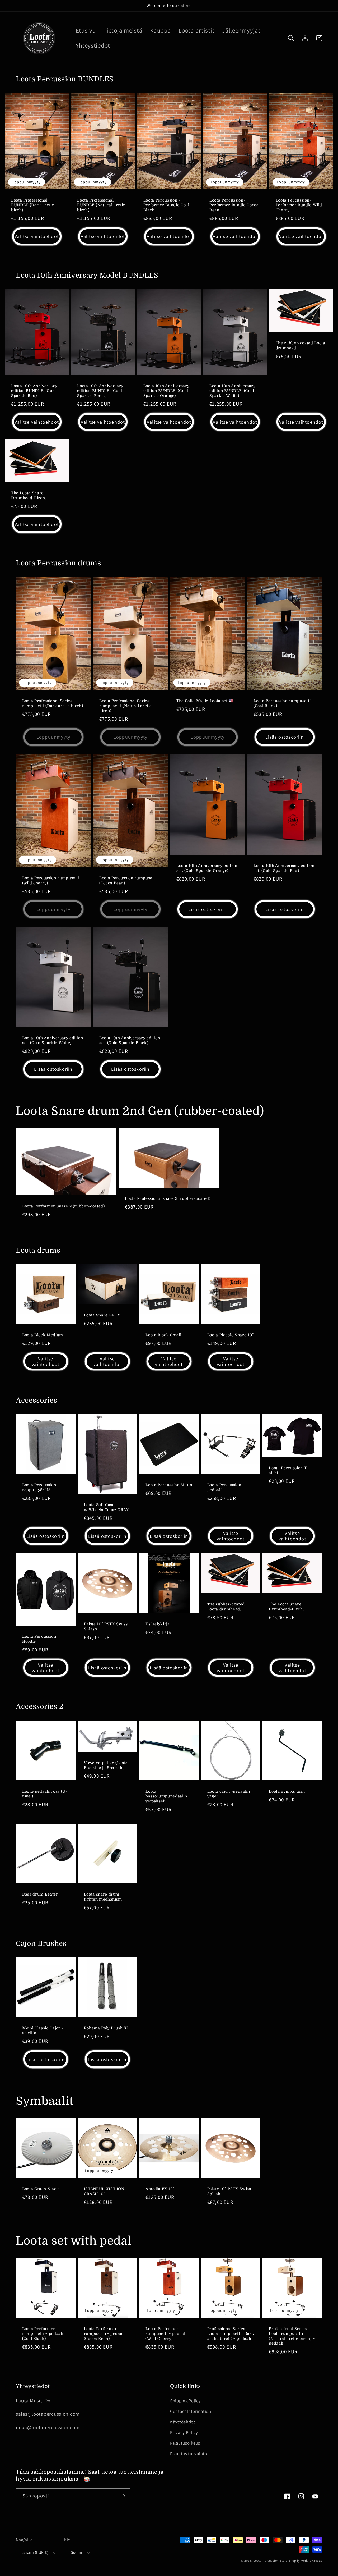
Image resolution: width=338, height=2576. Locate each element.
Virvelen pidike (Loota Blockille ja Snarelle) (106, 1765)
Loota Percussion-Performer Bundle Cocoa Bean (234, 205)
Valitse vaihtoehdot (37, 236)
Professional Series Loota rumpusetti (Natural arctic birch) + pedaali (292, 2336)
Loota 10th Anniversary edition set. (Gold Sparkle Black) (130, 1040)
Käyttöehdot (183, 2422)
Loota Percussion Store (270, 2561)
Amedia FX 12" (160, 2189)
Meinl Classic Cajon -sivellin (43, 2031)
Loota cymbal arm (287, 1791)
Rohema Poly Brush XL (107, 2028)
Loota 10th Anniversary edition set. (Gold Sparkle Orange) (207, 868)
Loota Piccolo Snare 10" (231, 1335)
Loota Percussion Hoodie (39, 1639)
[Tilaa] (123, 2496)
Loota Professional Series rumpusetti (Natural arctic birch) (126, 706)
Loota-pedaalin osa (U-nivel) (45, 1794)
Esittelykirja (158, 1624)
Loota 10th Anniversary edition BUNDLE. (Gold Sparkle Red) (34, 391)
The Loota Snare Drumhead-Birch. (29, 495)
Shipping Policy (186, 2401)
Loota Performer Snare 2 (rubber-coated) (64, 1206)
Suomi (76, 2552)
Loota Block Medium (43, 1335)
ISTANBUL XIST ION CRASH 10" (104, 2191)
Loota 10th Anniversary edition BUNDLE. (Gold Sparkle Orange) (166, 391)
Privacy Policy (184, 2432)
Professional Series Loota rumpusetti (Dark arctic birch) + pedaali (231, 2334)
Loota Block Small (163, 1335)
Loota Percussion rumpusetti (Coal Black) (282, 703)
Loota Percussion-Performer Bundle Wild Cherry (299, 205)
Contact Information (191, 2411)
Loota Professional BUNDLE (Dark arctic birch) (33, 205)
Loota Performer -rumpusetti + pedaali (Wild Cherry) (166, 2334)
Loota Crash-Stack (41, 2189)
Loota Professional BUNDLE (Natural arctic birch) (101, 205)
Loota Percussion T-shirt (288, 1470)
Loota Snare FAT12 (102, 1315)
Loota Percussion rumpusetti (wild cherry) (51, 880)
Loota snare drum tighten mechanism (103, 1897)
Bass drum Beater (40, 1894)
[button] (291, 38)
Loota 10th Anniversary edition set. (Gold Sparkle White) (53, 1040)
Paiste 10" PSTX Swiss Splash (106, 1626)
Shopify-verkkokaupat (305, 2561)
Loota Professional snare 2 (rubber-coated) (168, 1198)
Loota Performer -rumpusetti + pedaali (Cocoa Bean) (104, 2334)
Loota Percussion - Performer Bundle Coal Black (166, 205)
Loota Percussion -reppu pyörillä (41, 1487)
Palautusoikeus (185, 2443)
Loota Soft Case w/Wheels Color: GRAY (106, 1507)
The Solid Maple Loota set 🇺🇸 (205, 701)
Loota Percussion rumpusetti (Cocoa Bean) (128, 880)
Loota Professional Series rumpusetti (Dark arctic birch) (53, 703)
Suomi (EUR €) (35, 2552)
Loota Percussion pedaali (224, 1487)
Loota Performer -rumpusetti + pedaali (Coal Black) (43, 2334)
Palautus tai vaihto (189, 2454)
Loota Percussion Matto (169, 1485)
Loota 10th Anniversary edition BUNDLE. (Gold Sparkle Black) (100, 391)
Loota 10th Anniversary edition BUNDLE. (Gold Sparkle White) (233, 391)
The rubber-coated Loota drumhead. (301, 346)
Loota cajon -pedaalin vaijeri (229, 1794)
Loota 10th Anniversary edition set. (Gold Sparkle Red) (284, 868)
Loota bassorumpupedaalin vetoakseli (166, 1796)
